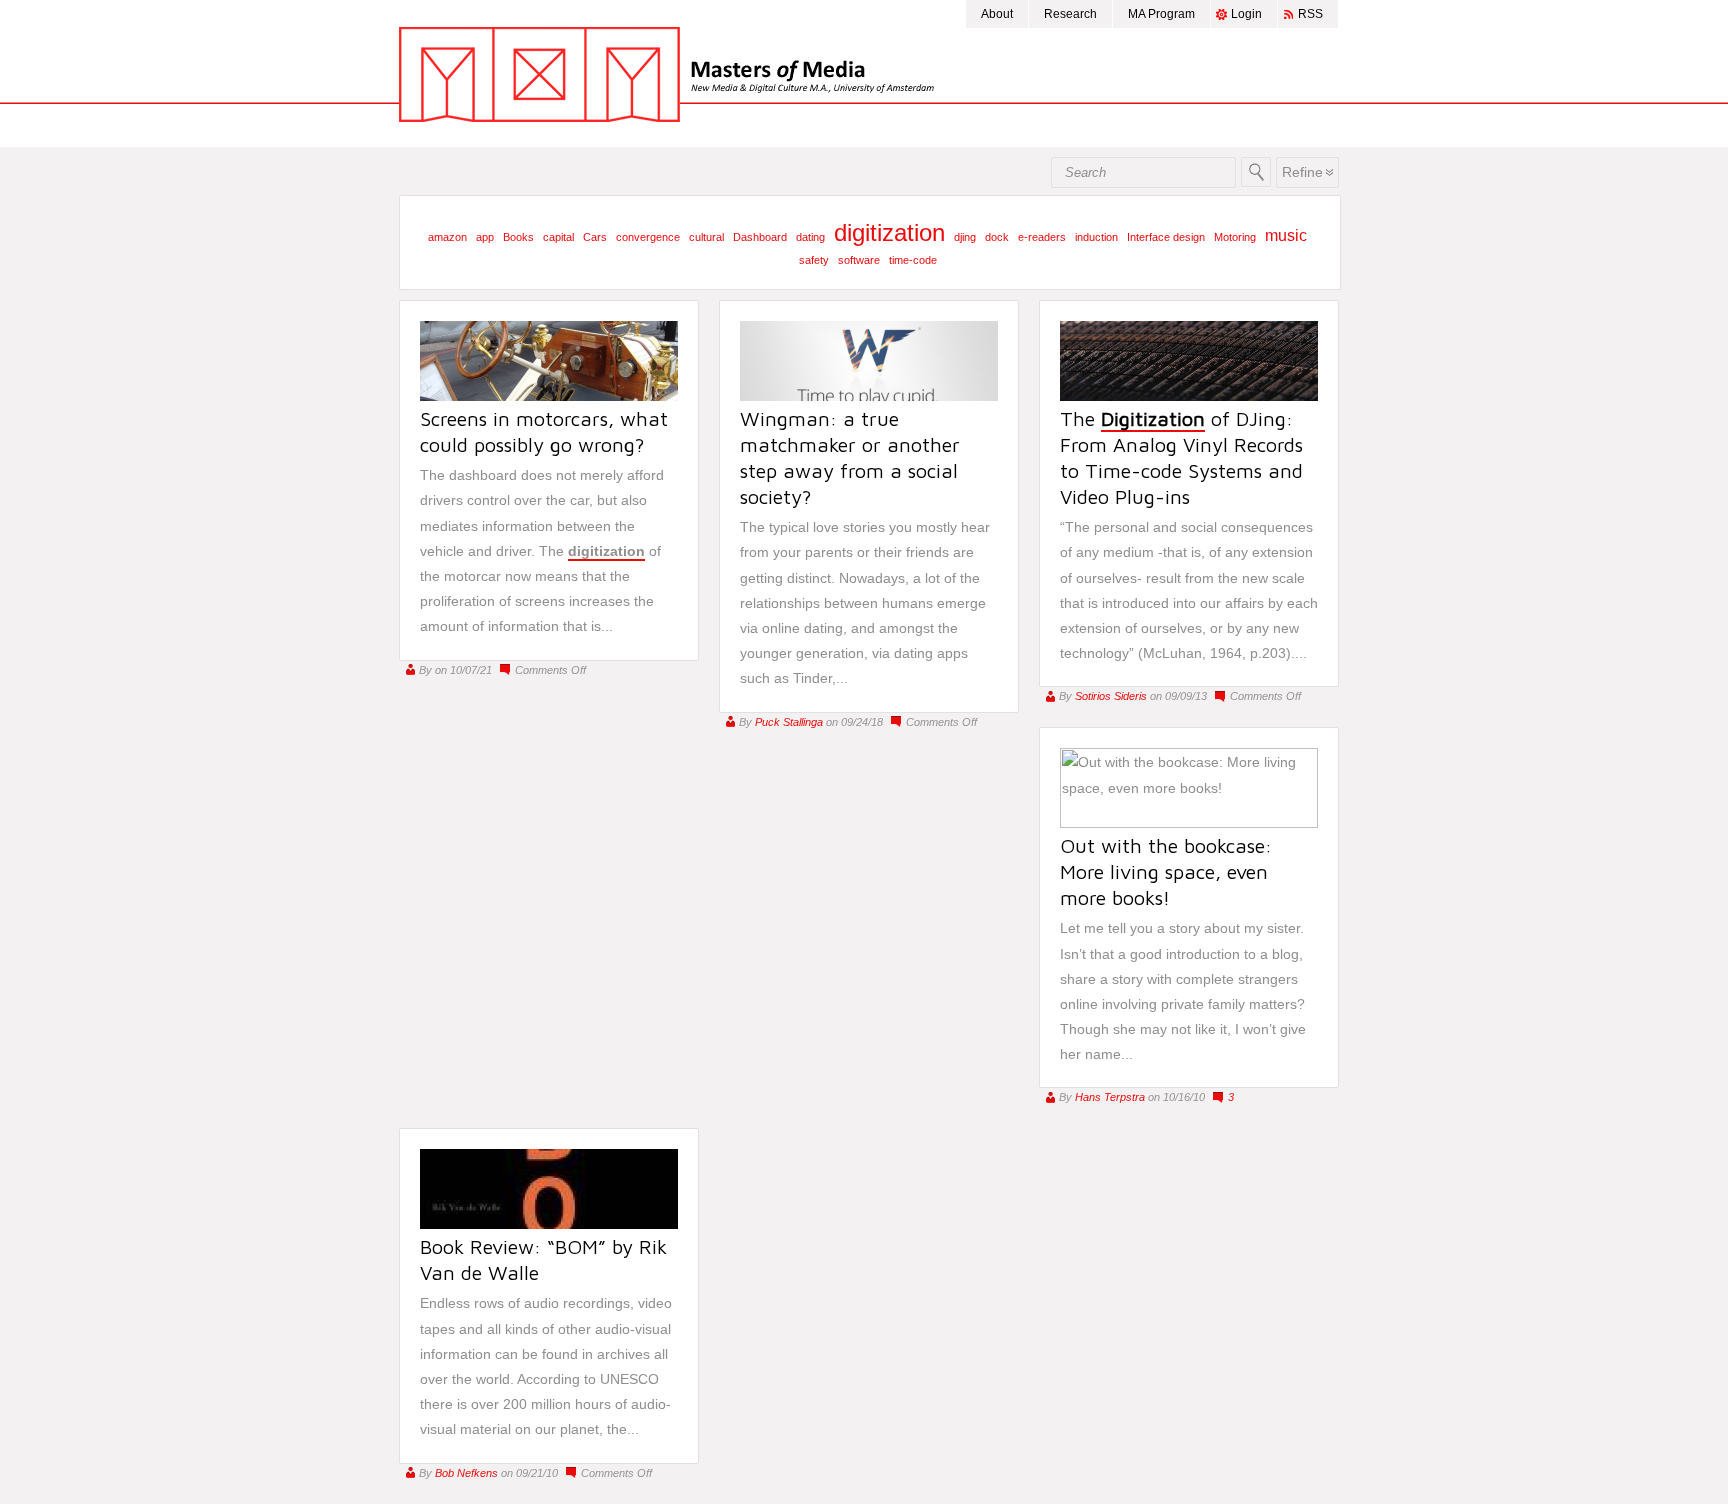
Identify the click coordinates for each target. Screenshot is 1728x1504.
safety (814, 260)
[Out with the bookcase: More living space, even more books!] (1189, 823)
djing (965, 237)
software (859, 260)
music (1286, 235)
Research (1070, 14)
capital (558, 237)
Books (518, 237)
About (997, 14)
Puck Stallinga (789, 722)
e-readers (1042, 237)
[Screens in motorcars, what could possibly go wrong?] (549, 396)
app (485, 237)
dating (810, 237)
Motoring (1235, 237)
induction (1096, 237)
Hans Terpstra (1110, 1097)
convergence (648, 237)
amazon (447, 237)
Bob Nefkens (466, 1473)
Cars (595, 237)
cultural (706, 237)
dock (997, 237)
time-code (913, 260)
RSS (1310, 14)
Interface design (1166, 237)
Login (1246, 14)
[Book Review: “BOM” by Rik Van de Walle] (549, 1224)
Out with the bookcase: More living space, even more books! (1166, 871)
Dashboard (760, 237)
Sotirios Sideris (1111, 696)
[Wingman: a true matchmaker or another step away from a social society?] (869, 396)
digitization (889, 232)
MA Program (1161, 14)
